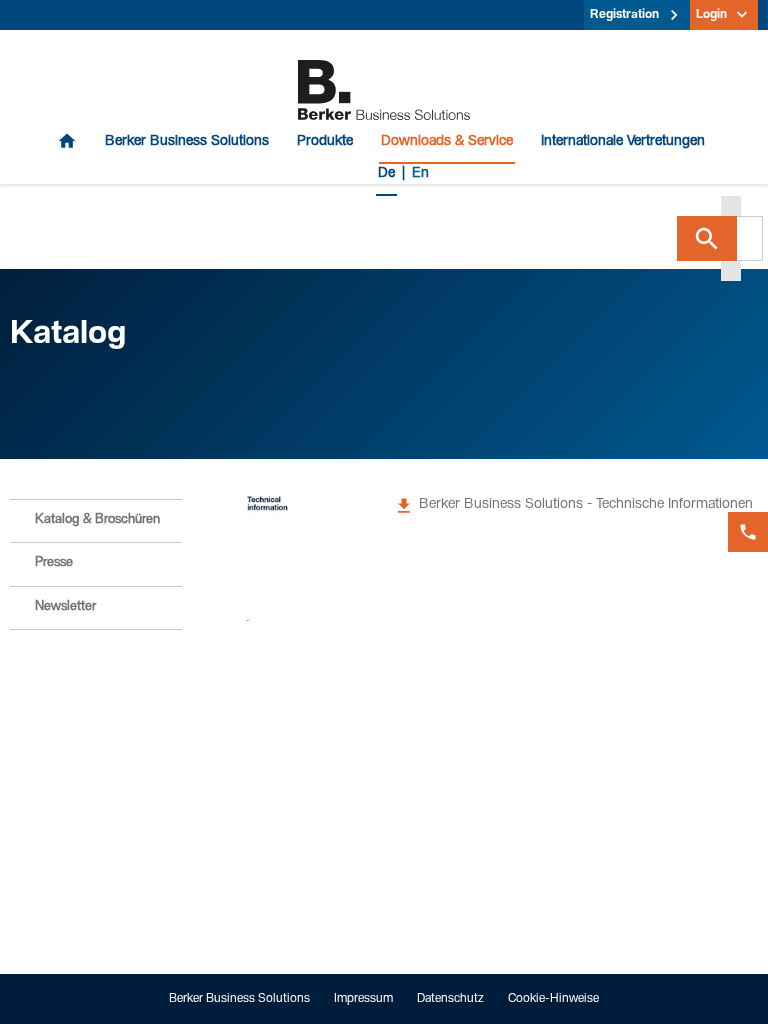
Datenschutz (450, 999)
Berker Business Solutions (187, 142)
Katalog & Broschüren (97, 520)
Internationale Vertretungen (623, 142)
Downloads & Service (447, 142)
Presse (54, 563)
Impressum (363, 999)
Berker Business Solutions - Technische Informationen (586, 505)
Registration (624, 15)
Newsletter (65, 607)
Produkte (325, 142)
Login (711, 15)
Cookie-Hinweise (553, 999)
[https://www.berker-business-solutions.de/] (384, 91)
